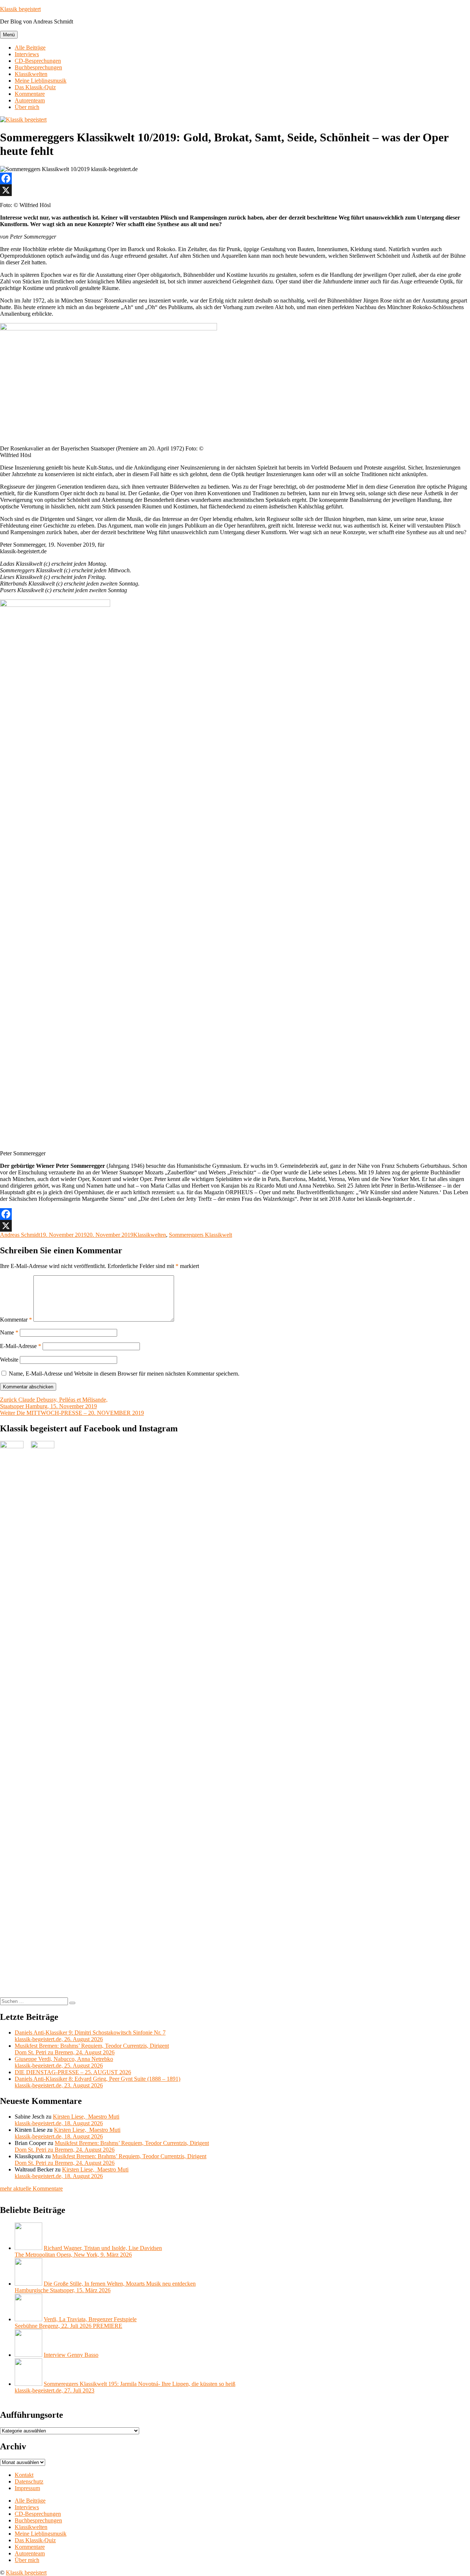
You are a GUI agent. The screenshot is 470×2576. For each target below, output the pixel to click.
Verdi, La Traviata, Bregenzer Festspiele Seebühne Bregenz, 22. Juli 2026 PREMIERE (76, 2323)
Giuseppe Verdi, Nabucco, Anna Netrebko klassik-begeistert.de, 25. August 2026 (64, 2062)
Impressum (27, 2488)
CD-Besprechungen (38, 61)
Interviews (27, 54)
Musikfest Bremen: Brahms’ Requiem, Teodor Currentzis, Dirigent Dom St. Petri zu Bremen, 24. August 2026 (92, 2049)
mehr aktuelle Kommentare (31, 2189)
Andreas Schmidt (20, 1235)
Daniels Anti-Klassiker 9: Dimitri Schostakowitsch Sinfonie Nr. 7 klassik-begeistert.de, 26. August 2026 (90, 2036)
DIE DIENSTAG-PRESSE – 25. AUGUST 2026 (73, 2072)
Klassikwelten (31, 74)
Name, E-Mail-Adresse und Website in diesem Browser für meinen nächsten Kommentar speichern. (124, 1374)
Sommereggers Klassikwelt (200, 1235)
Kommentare (30, 94)
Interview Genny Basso (71, 2355)
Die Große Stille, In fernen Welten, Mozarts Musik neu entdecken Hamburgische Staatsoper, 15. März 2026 (105, 2287)
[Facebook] (235, 178)
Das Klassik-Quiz (35, 87)
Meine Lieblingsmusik (41, 81)
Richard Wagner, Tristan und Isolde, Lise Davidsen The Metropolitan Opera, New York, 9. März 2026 (88, 2251)
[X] (235, 190)
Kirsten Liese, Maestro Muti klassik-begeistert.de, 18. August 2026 (67, 2120)
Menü (9, 35)
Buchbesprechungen (38, 67)
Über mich (27, 107)
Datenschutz (29, 2481)
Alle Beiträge (30, 48)
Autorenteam (30, 100)
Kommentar (16, 1320)
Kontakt (24, 2475)
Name (9, 1332)
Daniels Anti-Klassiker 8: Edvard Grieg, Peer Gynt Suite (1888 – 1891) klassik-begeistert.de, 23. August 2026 (97, 2082)
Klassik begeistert (20, 9)
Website (9, 1360)
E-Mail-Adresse (21, 1346)
